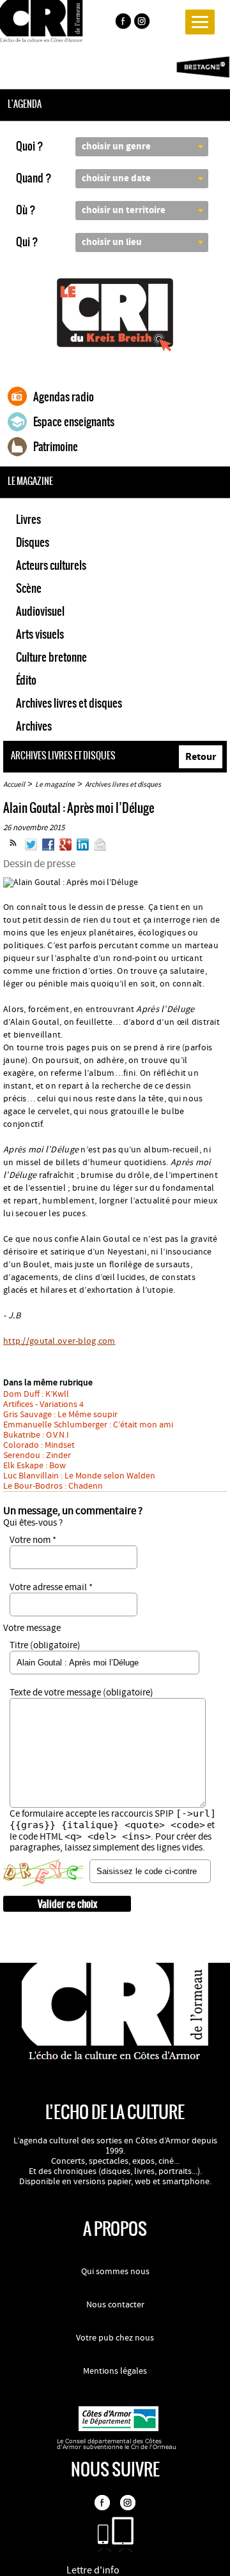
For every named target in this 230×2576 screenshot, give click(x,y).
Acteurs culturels (51, 565)
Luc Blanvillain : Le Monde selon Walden (79, 1476)
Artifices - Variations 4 (43, 1404)
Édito (26, 680)
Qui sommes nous (115, 2272)
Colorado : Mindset (39, 1445)
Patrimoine (56, 447)
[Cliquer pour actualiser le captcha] (43, 1873)
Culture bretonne (51, 657)
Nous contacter (115, 2305)
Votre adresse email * (51, 1587)
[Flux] (13, 848)
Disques (33, 542)
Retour (201, 757)
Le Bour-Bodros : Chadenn (53, 1486)
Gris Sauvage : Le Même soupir (60, 1415)
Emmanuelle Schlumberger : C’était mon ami (88, 1425)
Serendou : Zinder (37, 1456)
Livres (28, 519)
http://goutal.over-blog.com (59, 1341)
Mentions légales (115, 2371)
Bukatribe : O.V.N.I (36, 1435)
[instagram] (143, 23)
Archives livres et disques (69, 703)
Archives (34, 726)
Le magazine (55, 785)
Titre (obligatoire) (45, 1645)
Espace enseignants (74, 422)
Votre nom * (33, 1540)
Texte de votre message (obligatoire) (81, 1693)
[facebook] (123, 23)
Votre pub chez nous (115, 2338)
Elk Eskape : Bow (34, 1466)
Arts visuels (40, 634)
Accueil (14, 785)
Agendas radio (64, 397)
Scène (29, 588)
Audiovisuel (40, 611)
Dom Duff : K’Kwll (36, 1394)
